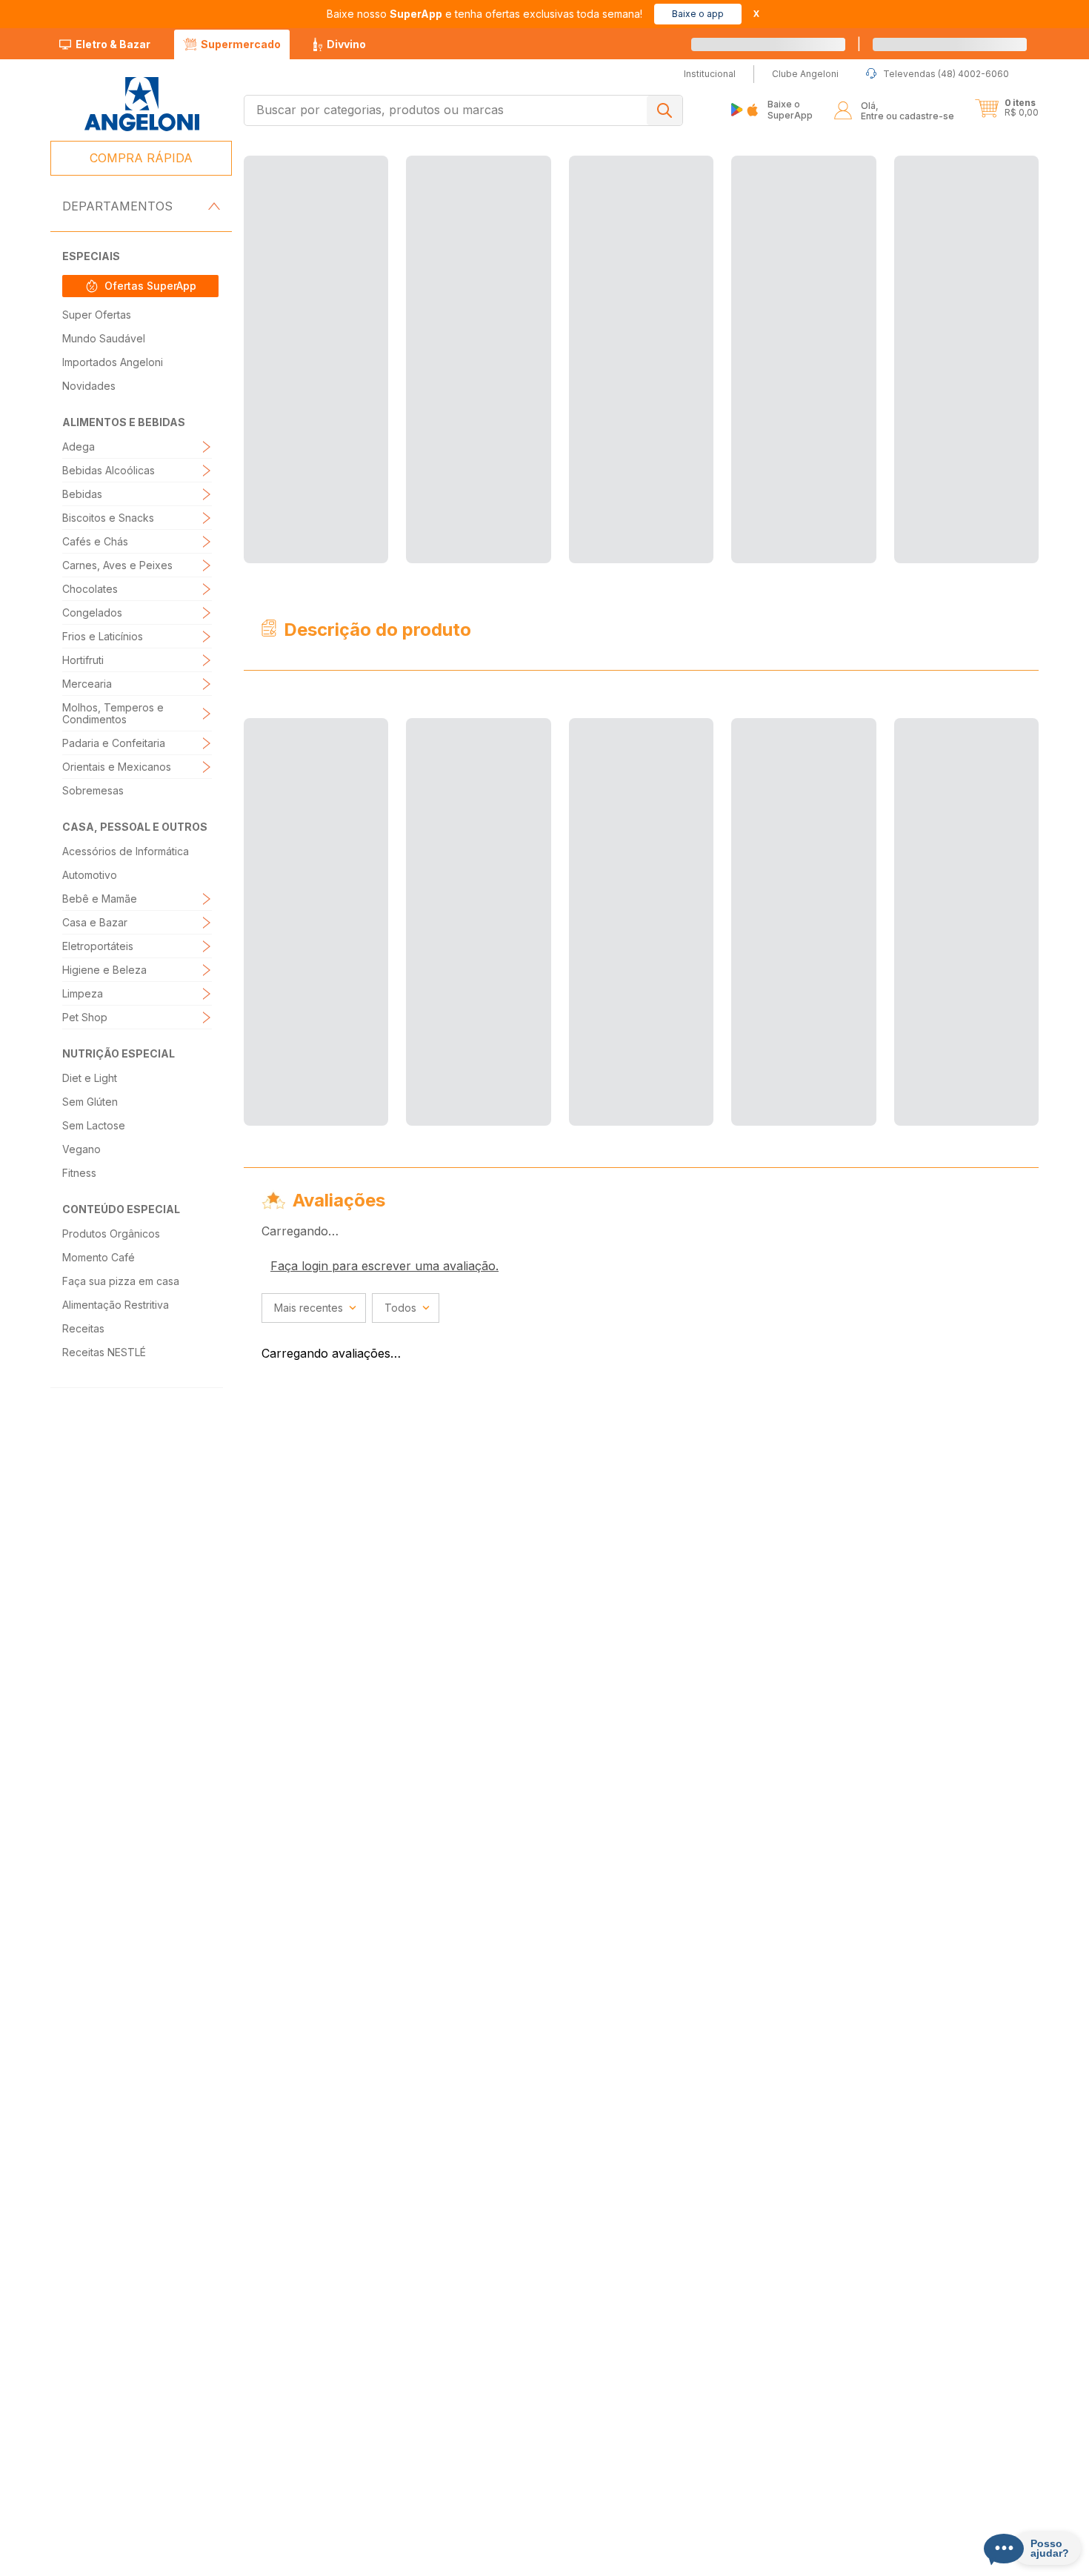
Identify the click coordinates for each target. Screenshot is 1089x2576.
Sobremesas (93, 790)
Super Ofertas (97, 315)
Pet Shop (85, 1017)
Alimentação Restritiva (116, 1305)
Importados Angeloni (113, 362)
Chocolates (90, 589)
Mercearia (87, 684)
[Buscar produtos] (665, 110)
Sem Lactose (94, 1125)
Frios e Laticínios (103, 636)
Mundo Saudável (104, 338)
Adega (79, 447)
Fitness (79, 1173)
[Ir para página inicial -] (141, 104)
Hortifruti (83, 660)
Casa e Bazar (95, 922)
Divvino (346, 44)
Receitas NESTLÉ (104, 1352)
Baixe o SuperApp (790, 109)
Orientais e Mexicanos (117, 767)
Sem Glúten (90, 1102)
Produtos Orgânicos (111, 1234)
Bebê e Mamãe (100, 899)
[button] (1007, 108)
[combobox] (463, 110)
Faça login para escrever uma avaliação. (384, 600)
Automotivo (90, 875)
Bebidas (82, 494)
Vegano (81, 1149)
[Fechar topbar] (756, 14)
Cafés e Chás (95, 541)
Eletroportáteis (98, 946)
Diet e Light (90, 1078)
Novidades (89, 386)
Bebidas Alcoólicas (109, 470)
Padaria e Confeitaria (114, 743)
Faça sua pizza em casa (121, 1281)
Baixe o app (698, 14)
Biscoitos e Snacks (108, 518)
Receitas (83, 1328)
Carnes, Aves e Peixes (117, 565)
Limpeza (83, 993)
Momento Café (99, 1257)
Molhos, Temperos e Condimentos (113, 713)
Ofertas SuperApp (150, 286)
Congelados (92, 613)
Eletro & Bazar (113, 44)
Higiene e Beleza (104, 970)
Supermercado (241, 44)
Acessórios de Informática (126, 851)
